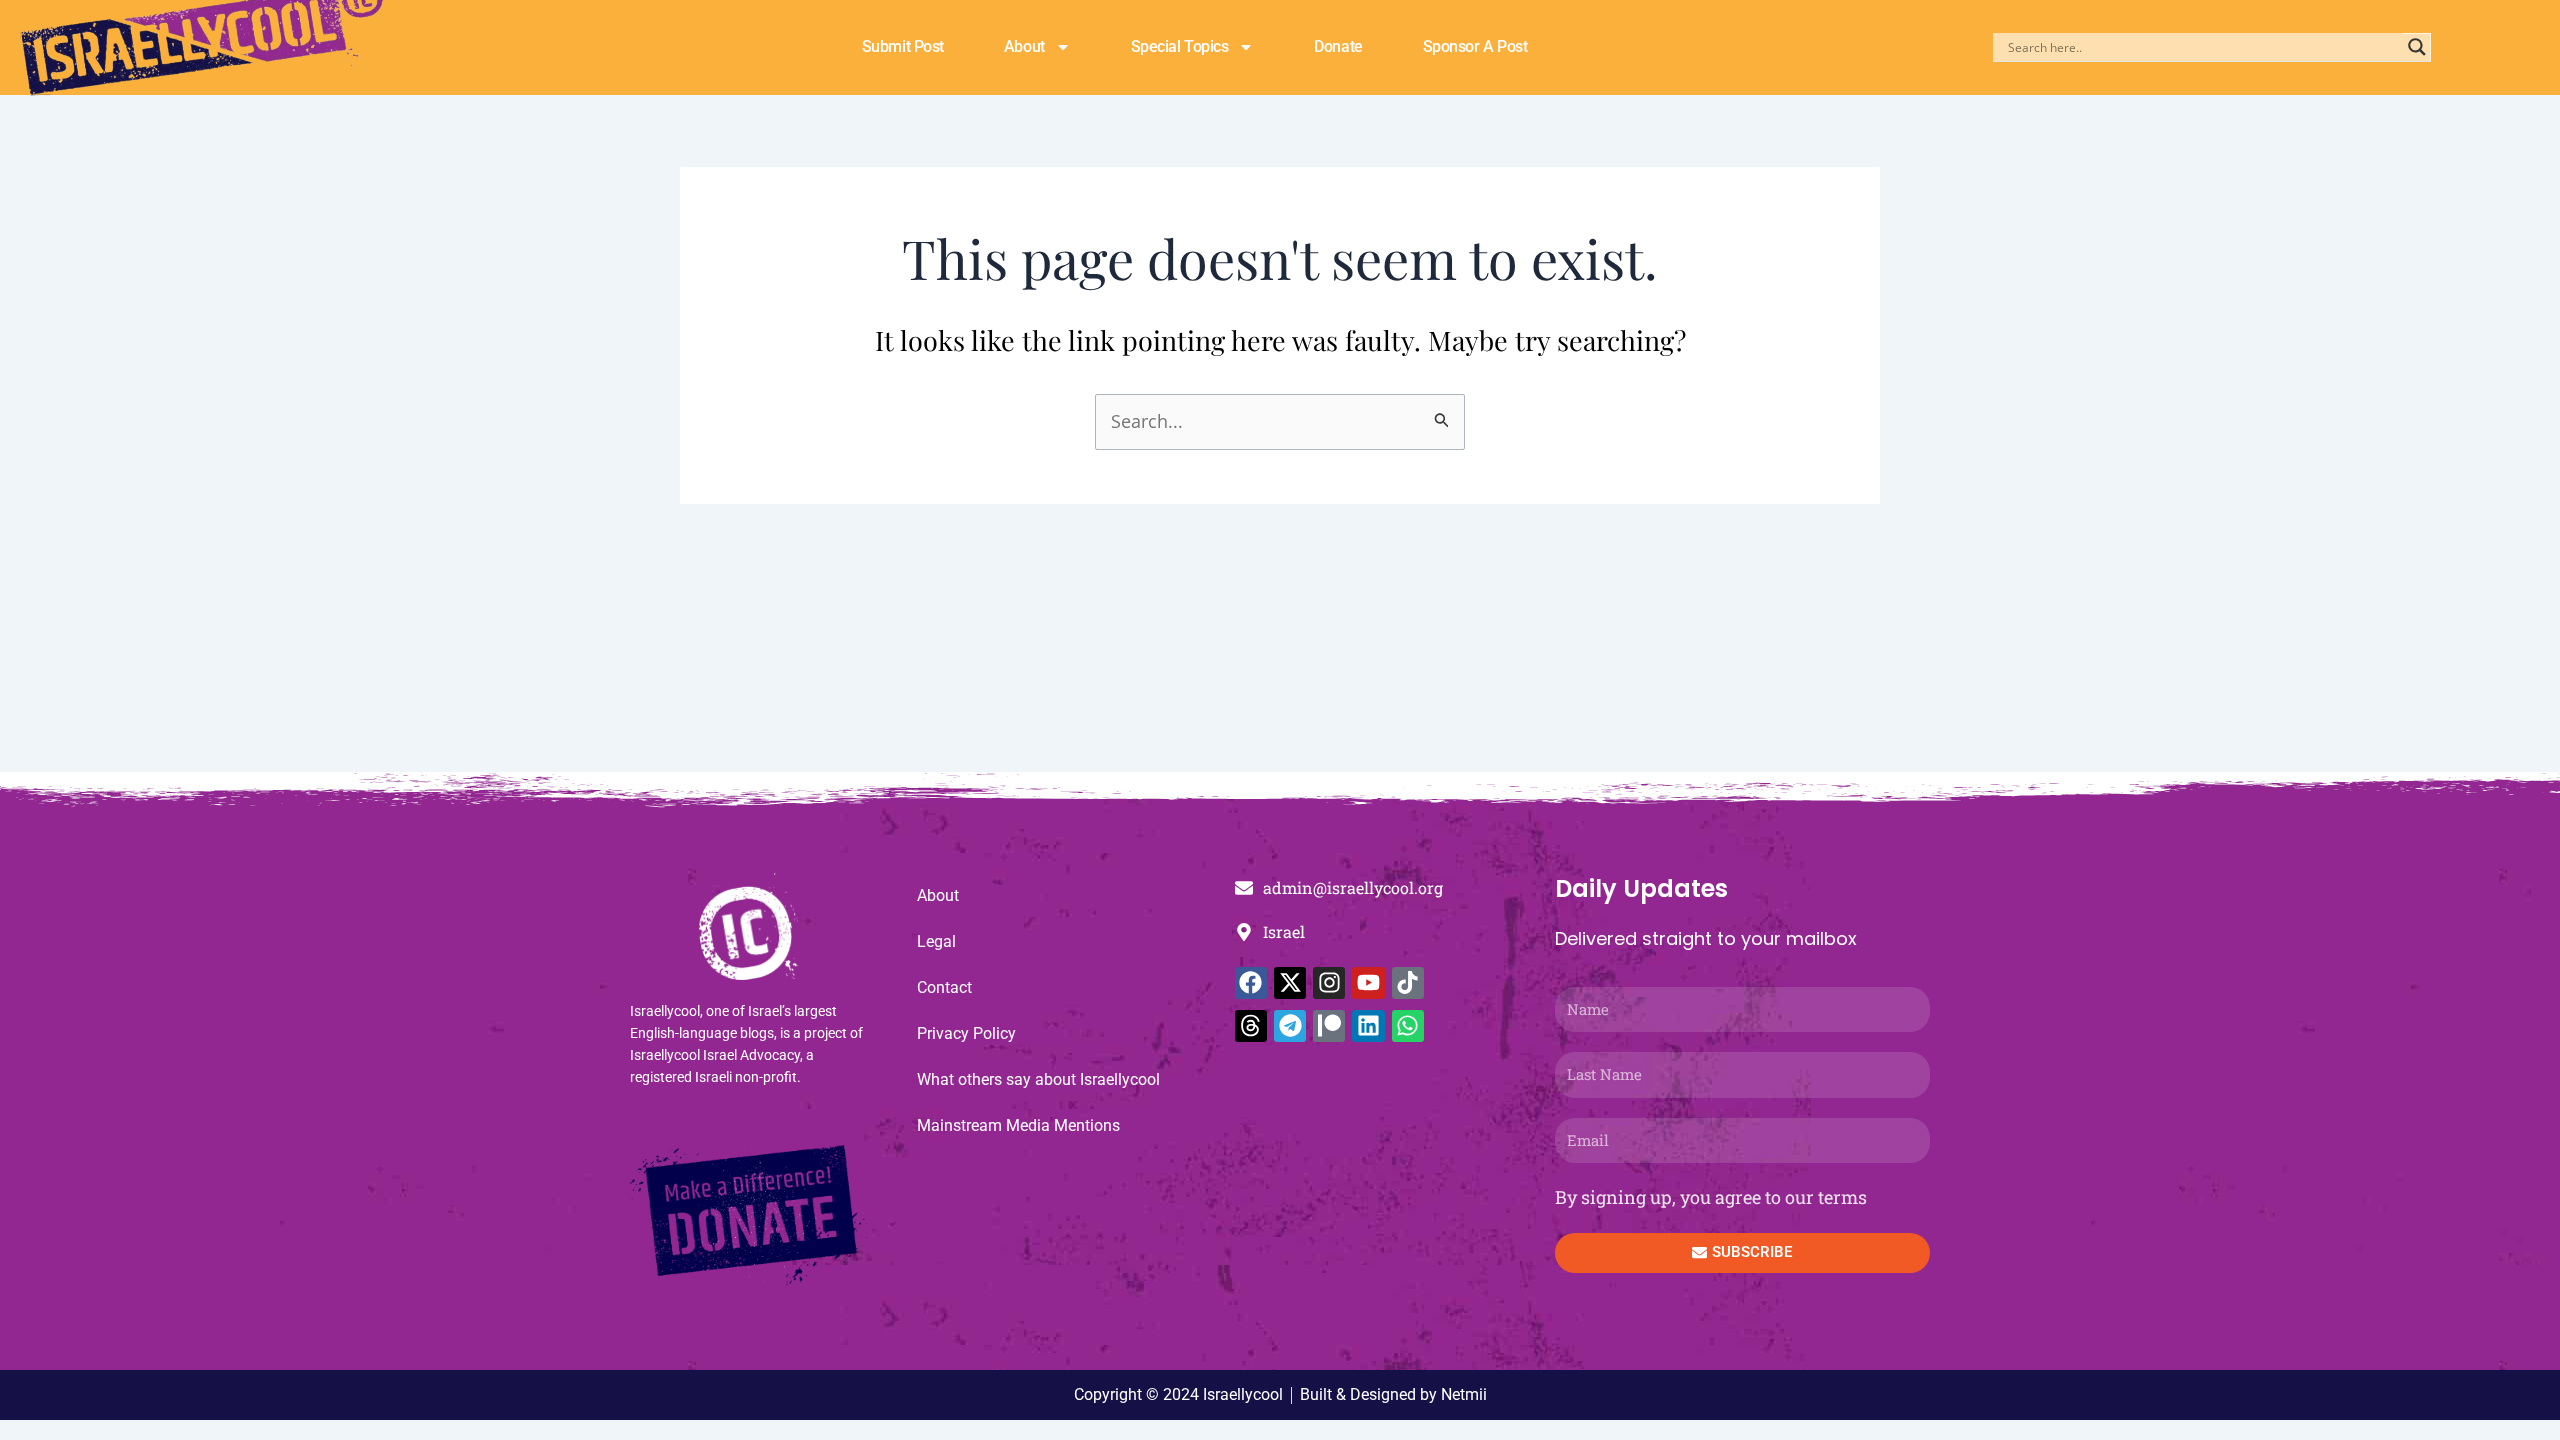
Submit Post (903, 46)
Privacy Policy (966, 1033)
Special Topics (1180, 46)
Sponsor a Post (1475, 46)
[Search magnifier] (2417, 47)
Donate (1338, 46)
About (1024, 46)
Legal (936, 941)
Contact (944, 987)
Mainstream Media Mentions (1018, 1125)
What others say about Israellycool (1038, 1079)
